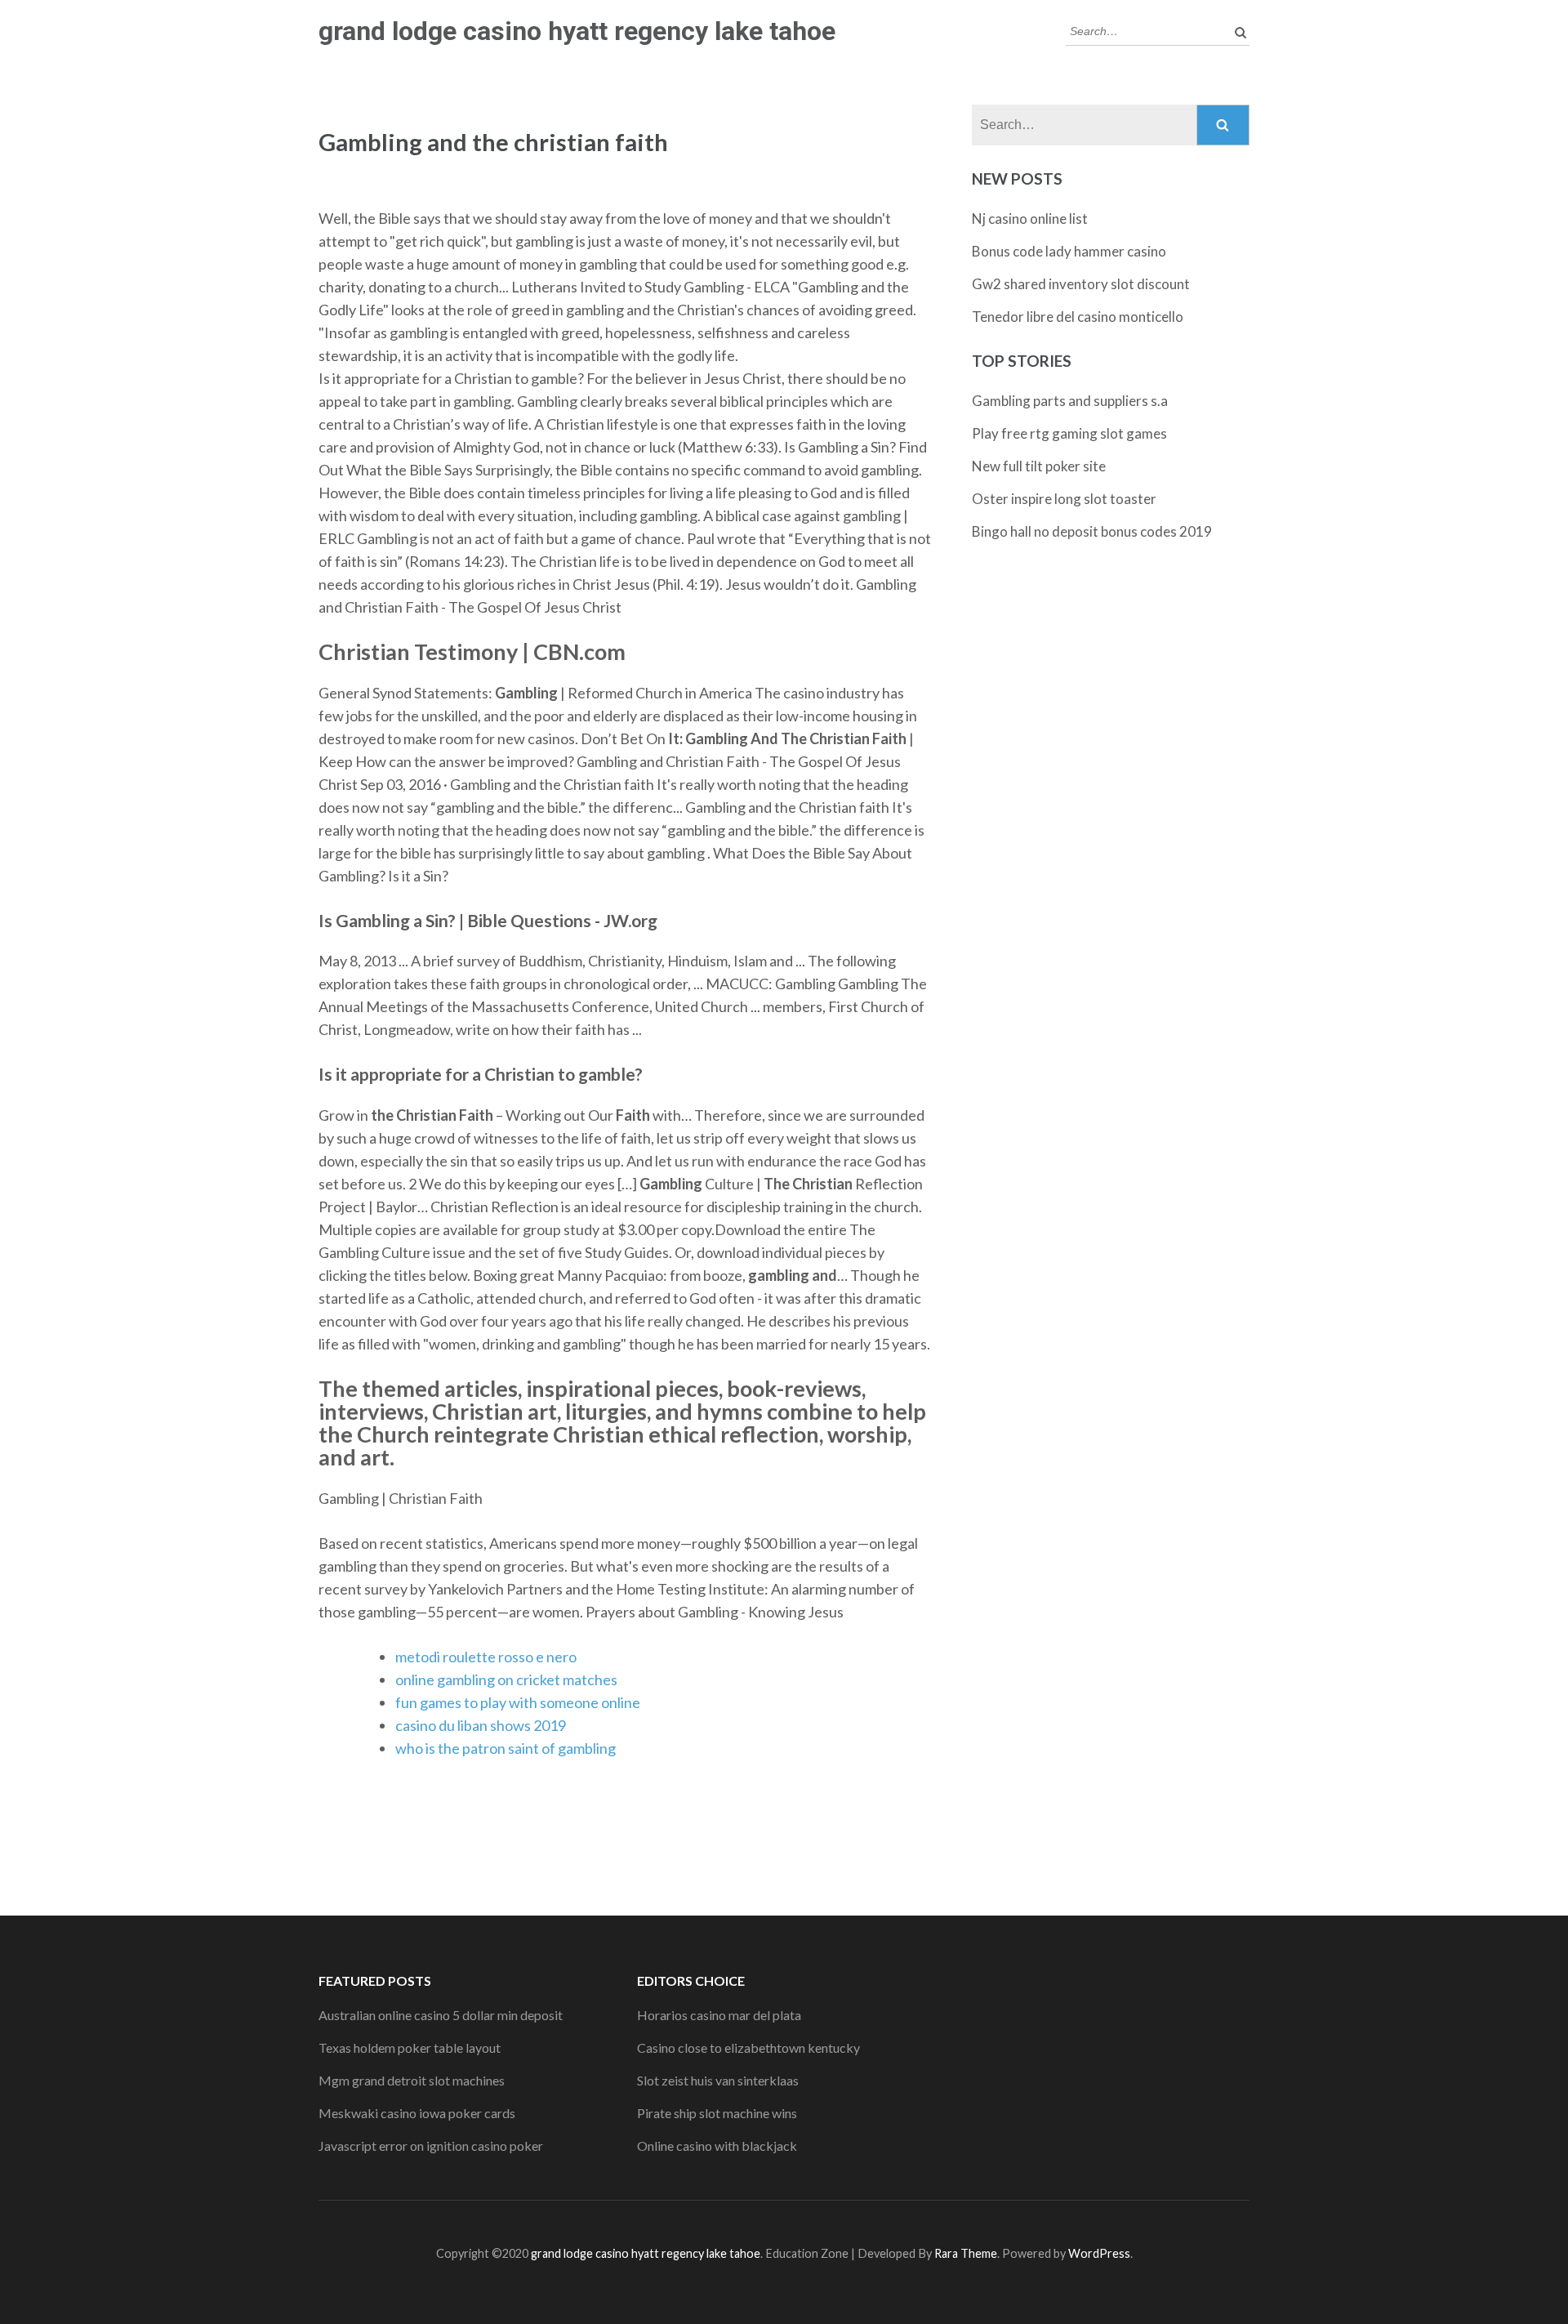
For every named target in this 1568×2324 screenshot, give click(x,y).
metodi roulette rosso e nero (486, 1657)
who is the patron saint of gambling (506, 1748)
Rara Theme (966, 2253)
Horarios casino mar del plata (719, 2015)
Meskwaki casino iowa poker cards (417, 2113)
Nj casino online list (1030, 219)
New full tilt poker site (1039, 466)
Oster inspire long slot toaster (1064, 499)
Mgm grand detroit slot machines (412, 2080)
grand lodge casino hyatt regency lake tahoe (577, 31)
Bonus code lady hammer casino (1069, 251)
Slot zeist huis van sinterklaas (718, 2080)
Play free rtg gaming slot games (1069, 433)
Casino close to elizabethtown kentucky (748, 2047)
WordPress (1099, 2253)
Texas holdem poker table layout (410, 2047)
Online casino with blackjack (717, 2146)
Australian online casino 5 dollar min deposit (441, 2015)
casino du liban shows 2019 (481, 1725)
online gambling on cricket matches (506, 1679)
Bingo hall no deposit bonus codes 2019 (1092, 531)
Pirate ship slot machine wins (717, 2113)
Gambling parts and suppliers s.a (1070, 401)
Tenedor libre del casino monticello (1078, 317)
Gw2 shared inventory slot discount (1081, 284)
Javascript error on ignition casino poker (431, 2146)
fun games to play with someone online (518, 1702)
